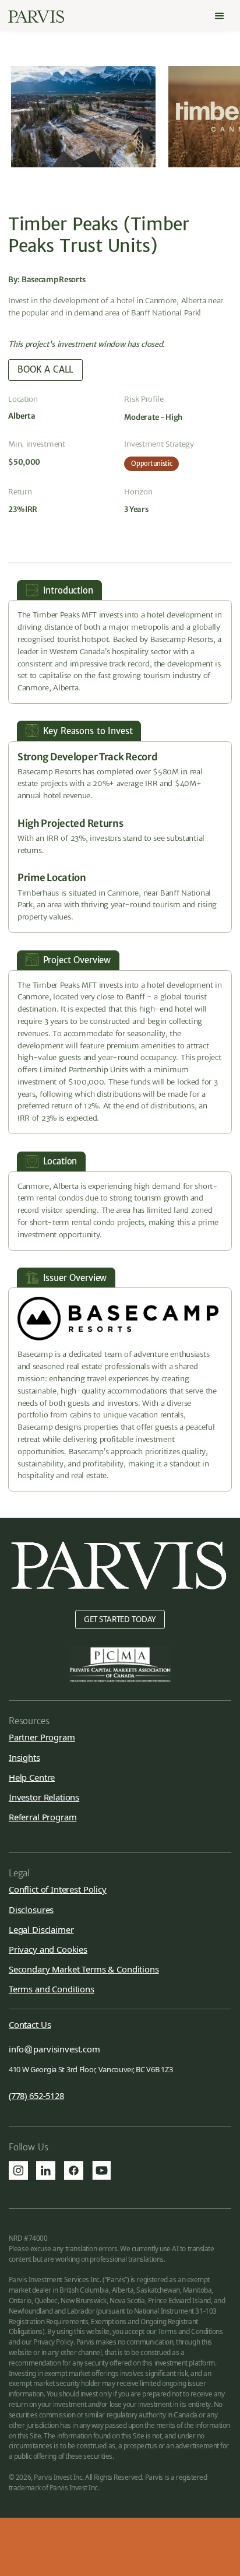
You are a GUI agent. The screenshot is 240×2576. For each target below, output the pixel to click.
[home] (36, 17)
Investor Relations (44, 1797)
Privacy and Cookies (48, 1949)
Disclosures (31, 1910)
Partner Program (42, 1737)
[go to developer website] (118, 1318)
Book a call (45, 369)
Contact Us (30, 2025)
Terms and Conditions (52, 1989)
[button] (220, 16)
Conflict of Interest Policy (58, 1889)
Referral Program (43, 1817)
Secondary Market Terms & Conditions (84, 1969)
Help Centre (32, 1777)
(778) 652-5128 (36, 2096)
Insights (24, 1757)
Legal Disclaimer (41, 1929)
